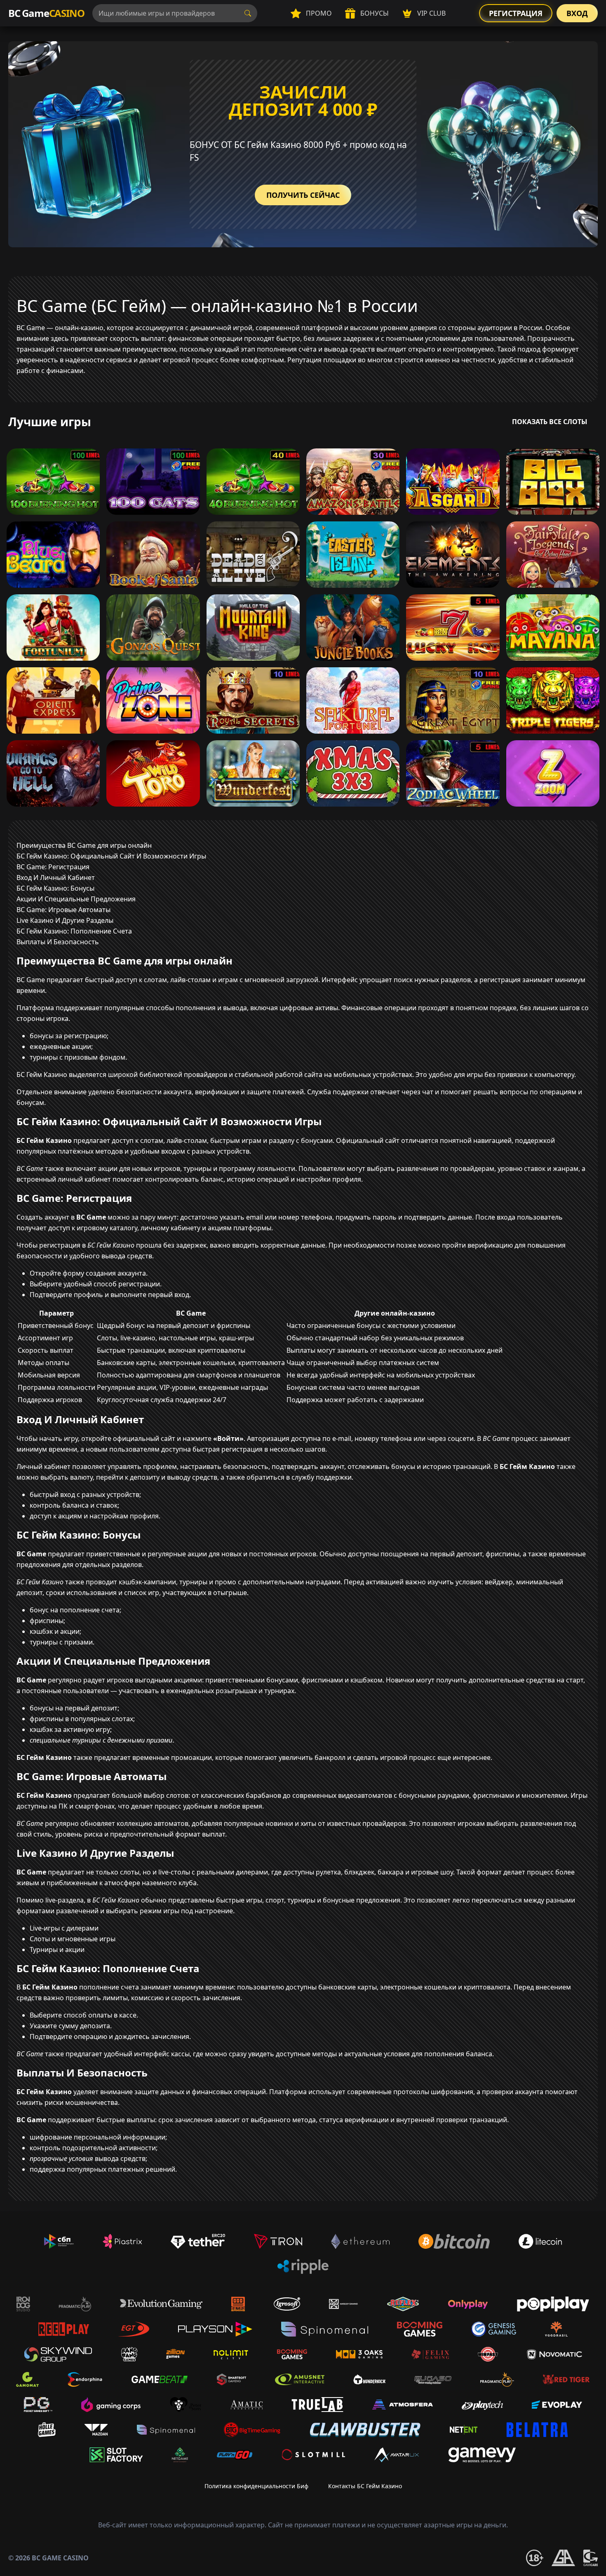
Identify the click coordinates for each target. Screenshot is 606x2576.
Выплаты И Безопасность (58, 942)
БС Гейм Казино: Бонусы (55, 888)
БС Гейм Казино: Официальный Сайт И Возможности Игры (111, 856)
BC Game (46, 13)
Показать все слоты (550, 422)
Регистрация (516, 13)
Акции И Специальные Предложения (76, 899)
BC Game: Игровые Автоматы (63, 910)
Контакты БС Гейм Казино (365, 2486)
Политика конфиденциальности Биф (256, 2486)
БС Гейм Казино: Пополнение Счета (74, 931)
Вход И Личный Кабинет (56, 877)
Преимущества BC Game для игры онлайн (84, 845)
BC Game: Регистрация (53, 867)
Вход (577, 13)
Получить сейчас (303, 195)
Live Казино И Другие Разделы (65, 920)
